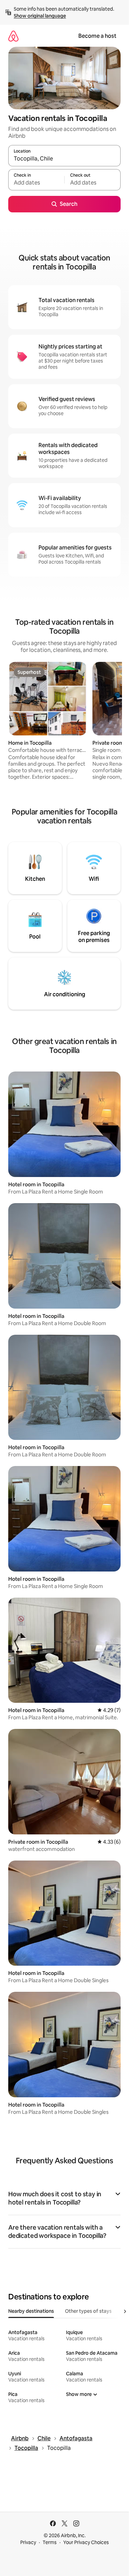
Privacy (28, 2542)
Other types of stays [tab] (88, 2311)
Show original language (40, 16)
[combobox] (64, 159)
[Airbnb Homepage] (13, 36)
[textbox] (36, 183)
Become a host (97, 36)
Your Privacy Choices (86, 2542)
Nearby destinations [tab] (31, 2311)
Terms (50, 2542)
